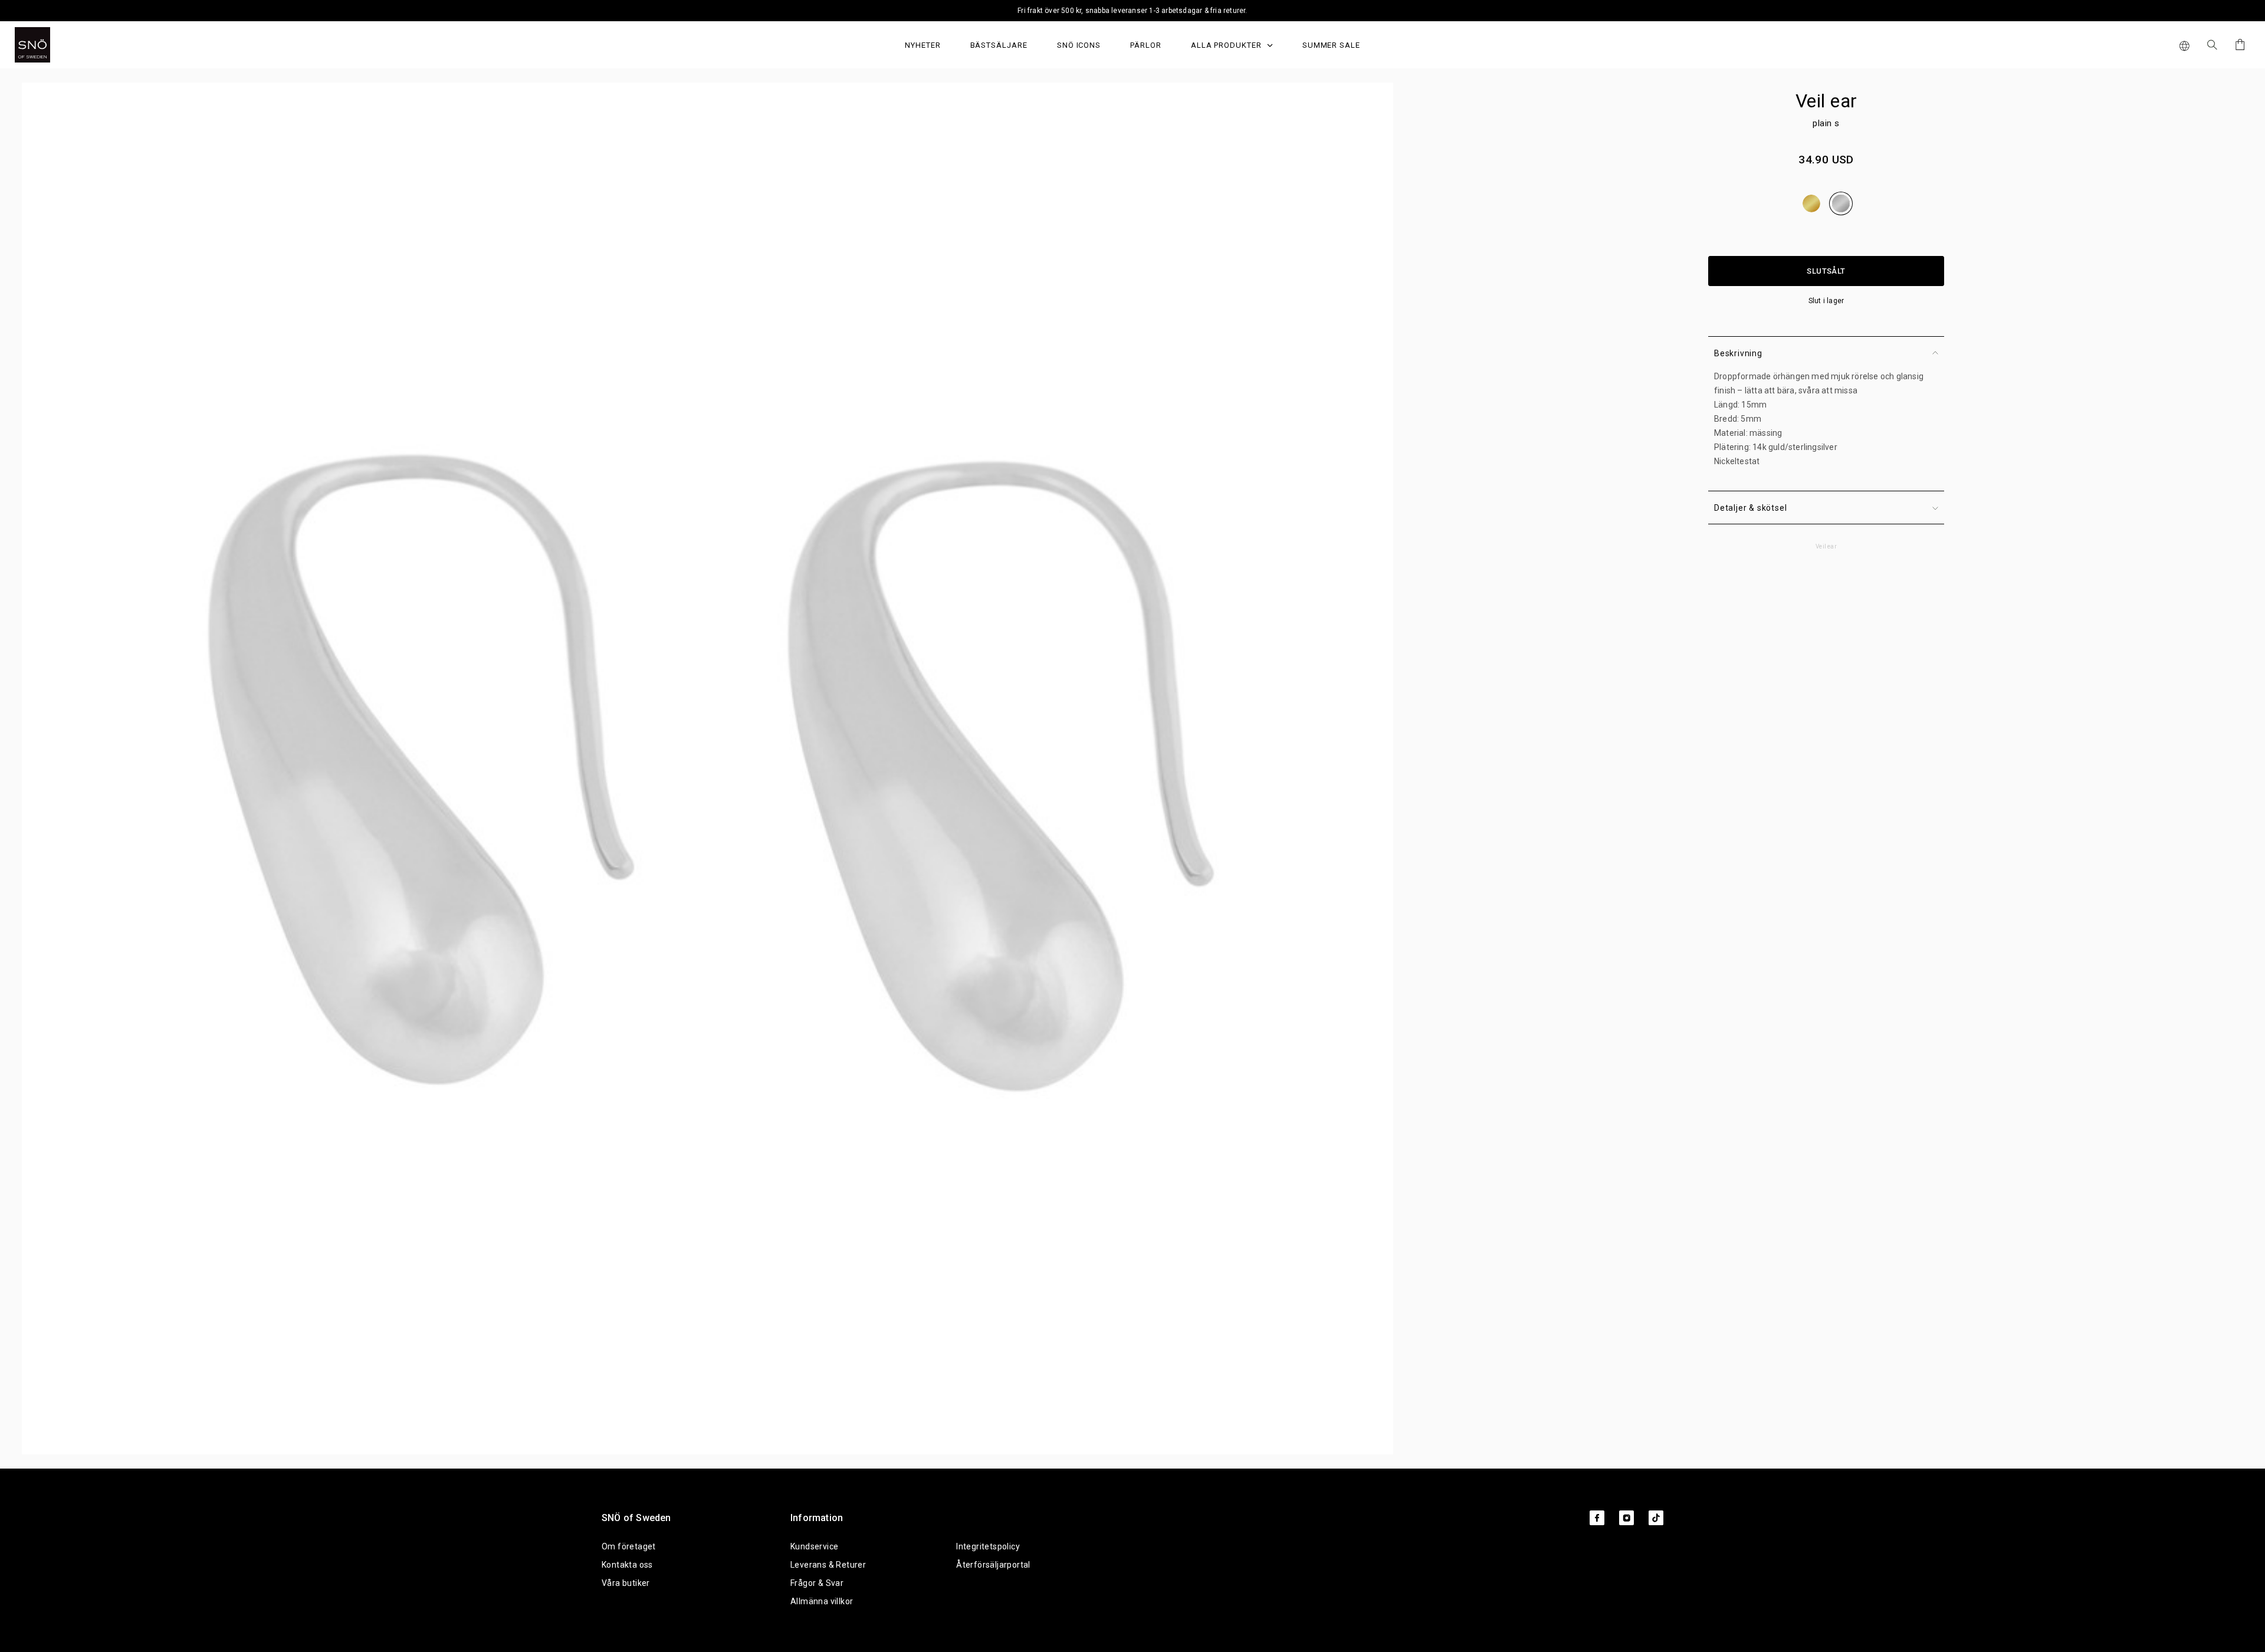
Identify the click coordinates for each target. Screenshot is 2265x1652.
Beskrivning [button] (1738, 353)
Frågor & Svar (817, 1583)
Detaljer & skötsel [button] (1750, 508)
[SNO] (55, 45)
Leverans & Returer (828, 1565)
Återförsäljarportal (993, 1565)
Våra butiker (626, 1583)
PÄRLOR (1146, 45)
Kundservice (814, 1546)
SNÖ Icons (1079, 45)
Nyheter (923, 45)
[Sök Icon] (2212, 45)
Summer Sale (1331, 45)
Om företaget (629, 1546)
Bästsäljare (999, 45)
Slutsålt (1826, 271)
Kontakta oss (627, 1565)
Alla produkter (1227, 45)
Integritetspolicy (988, 1546)
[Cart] (2238, 45)
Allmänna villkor (822, 1601)
